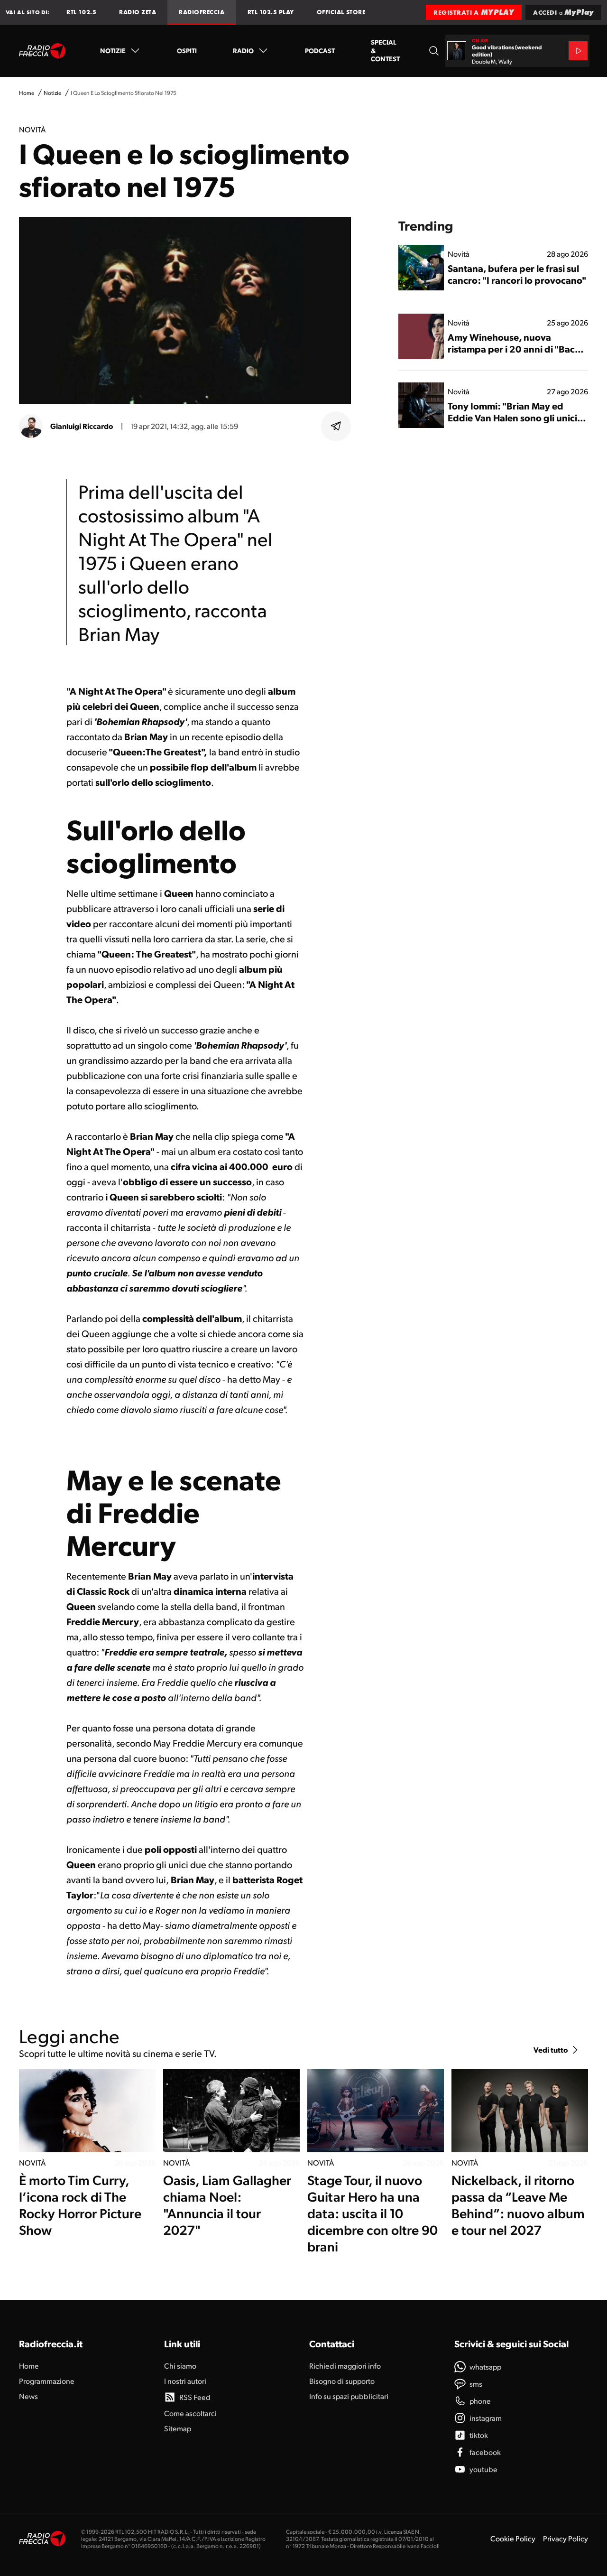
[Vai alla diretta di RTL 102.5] (578, 51)
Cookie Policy (513, 2538)
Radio (243, 50)
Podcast (320, 50)
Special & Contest (385, 50)
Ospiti (187, 50)
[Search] (434, 51)
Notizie (113, 50)
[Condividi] (336, 426)
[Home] (42, 51)
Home (27, 93)
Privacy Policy (566, 2538)
